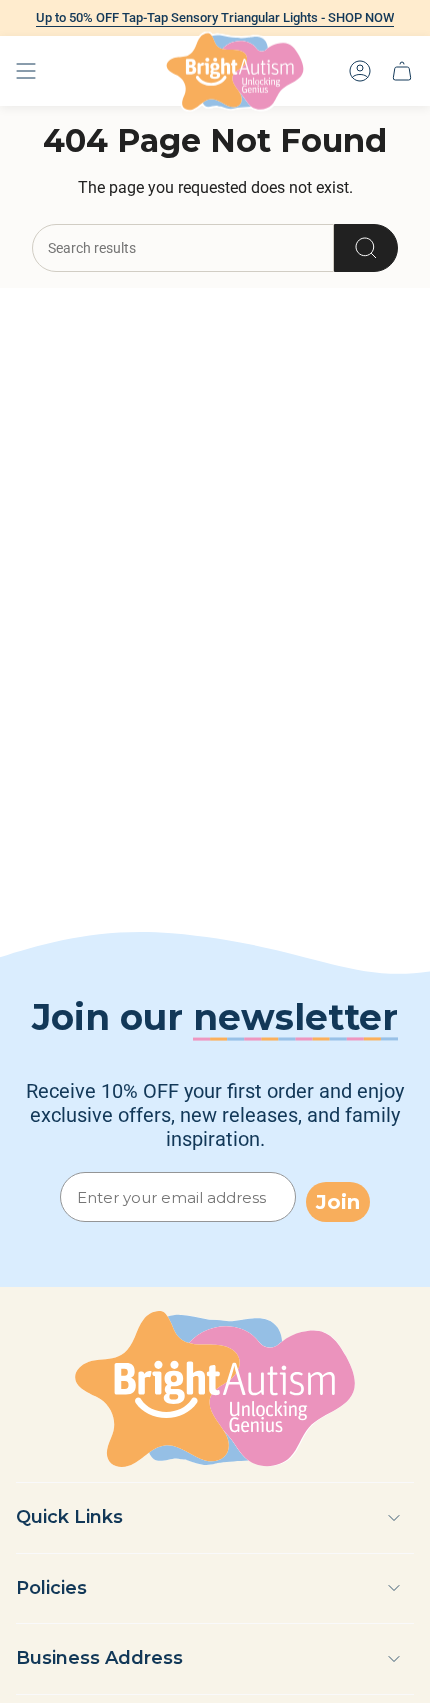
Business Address (99, 1658)
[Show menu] (26, 71)
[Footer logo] (215, 1389)
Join (338, 1202)
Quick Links (69, 1517)
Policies (51, 1588)
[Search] (366, 248)
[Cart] (402, 71)
